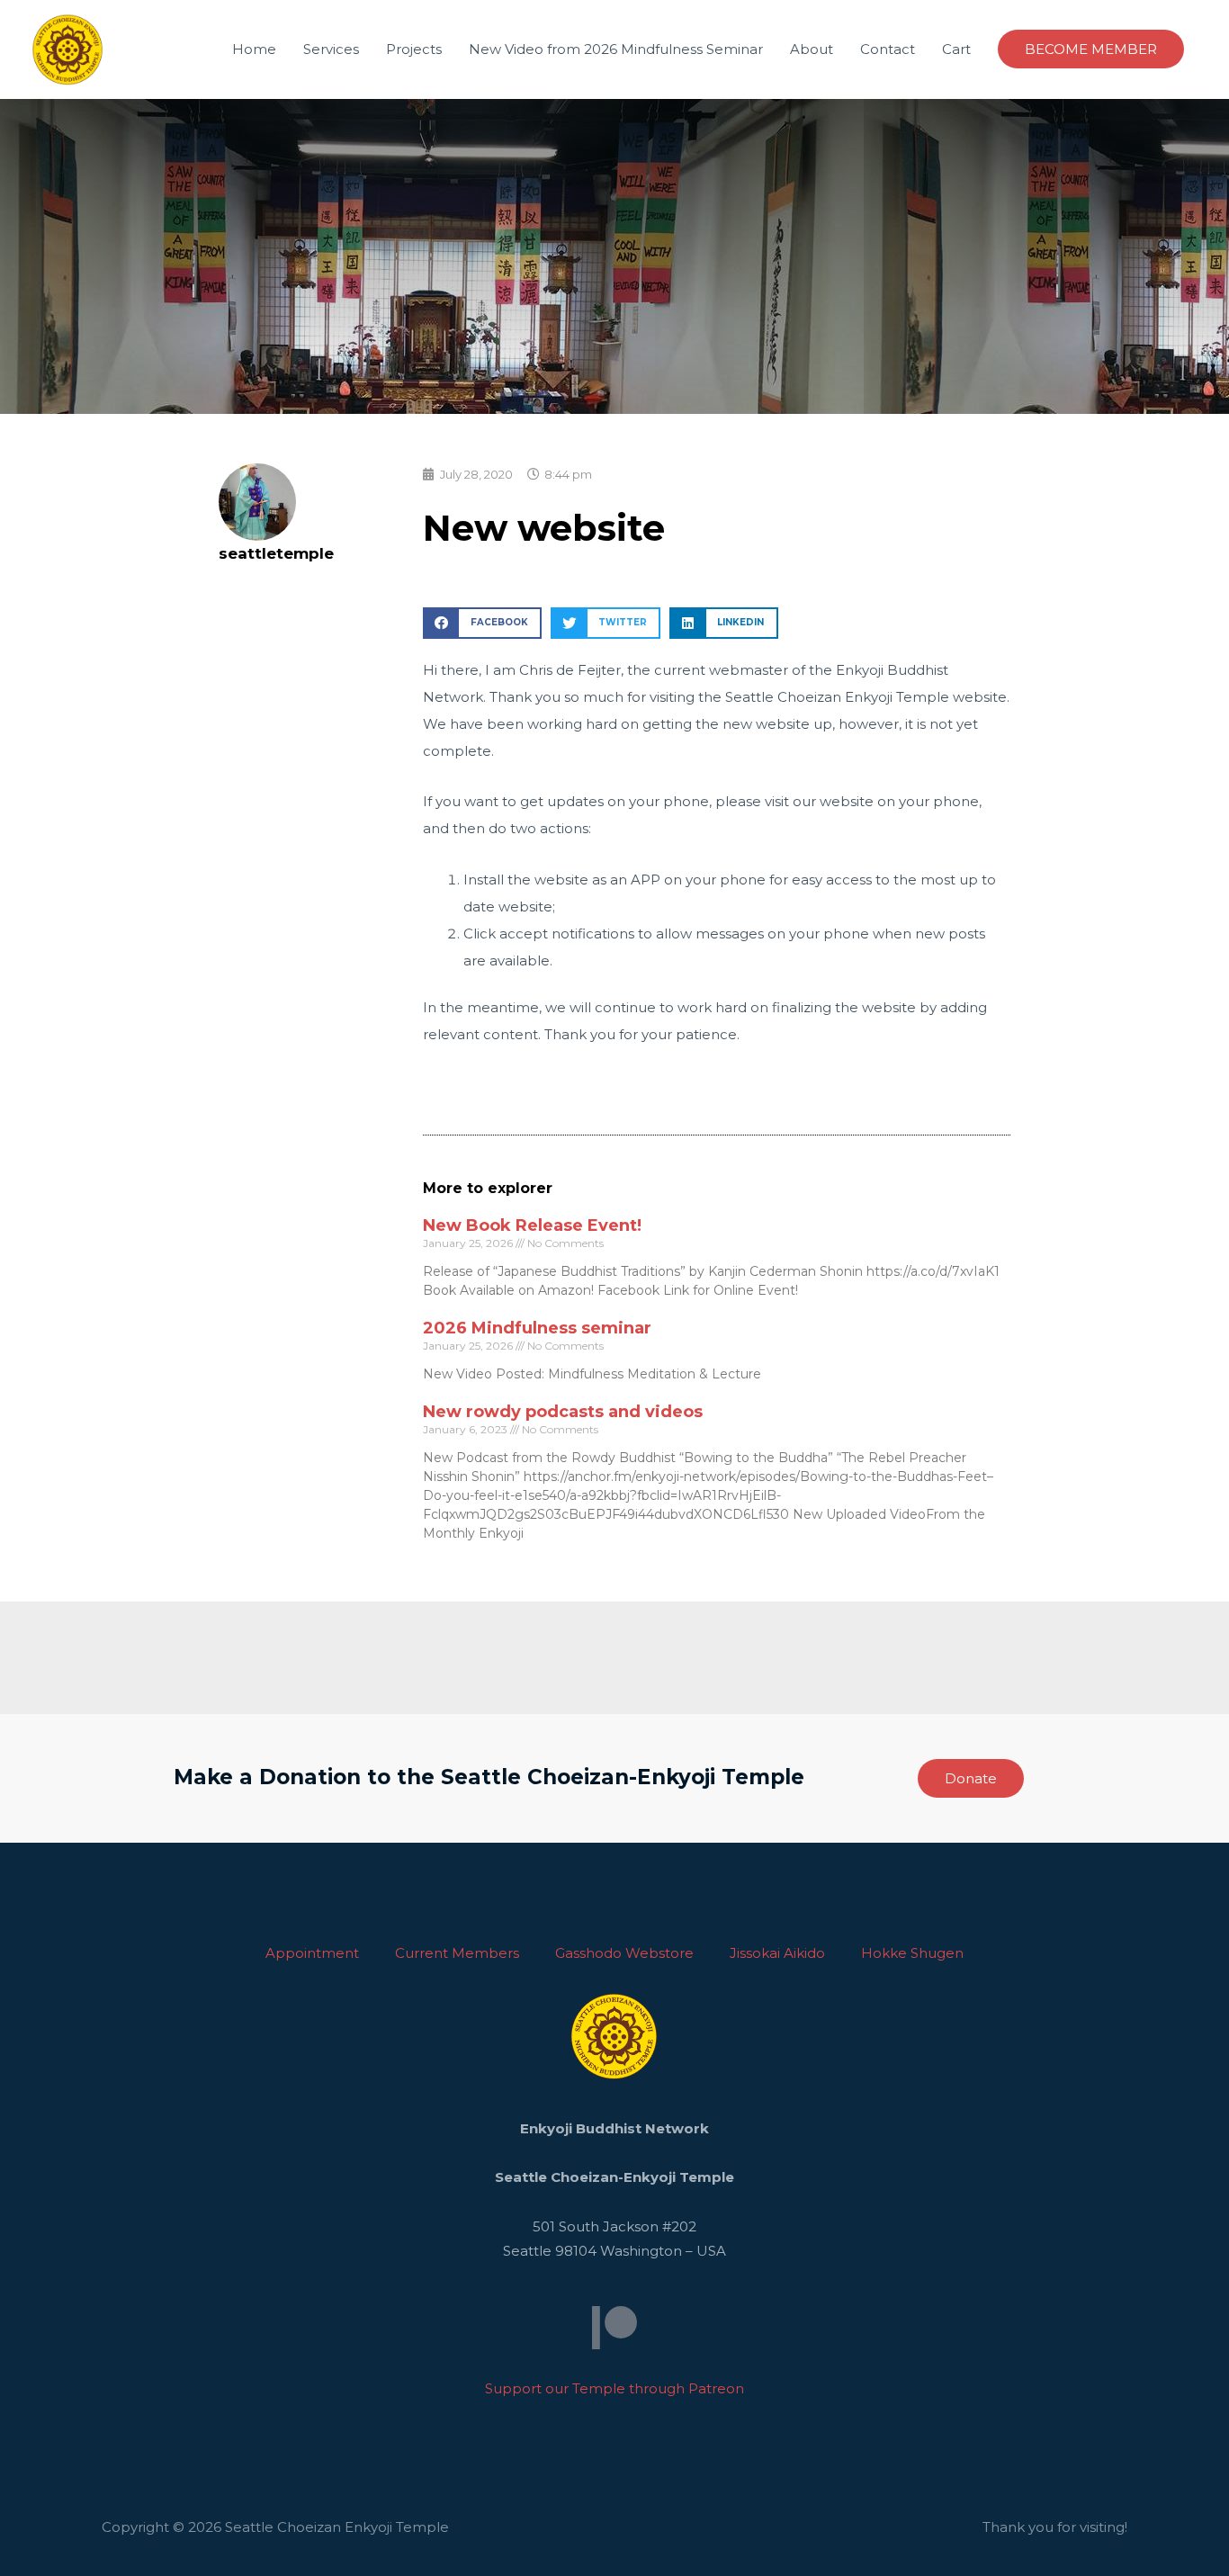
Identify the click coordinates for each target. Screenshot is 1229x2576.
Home (254, 49)
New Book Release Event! (532, 1225)
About (812, 49)
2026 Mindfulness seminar (537, 1328)
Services (331, 49)
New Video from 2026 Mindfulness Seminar (616, 49)
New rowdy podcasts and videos (563, 1412)
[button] (482, 623)
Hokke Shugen (912, 1953)
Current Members (457, 1953)
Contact (888, 49)
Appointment (312, 1953)
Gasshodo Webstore (624, 1953)
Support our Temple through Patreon (614, 2388)
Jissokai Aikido (777, 1953)
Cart (956, 49)
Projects (414, 49)
